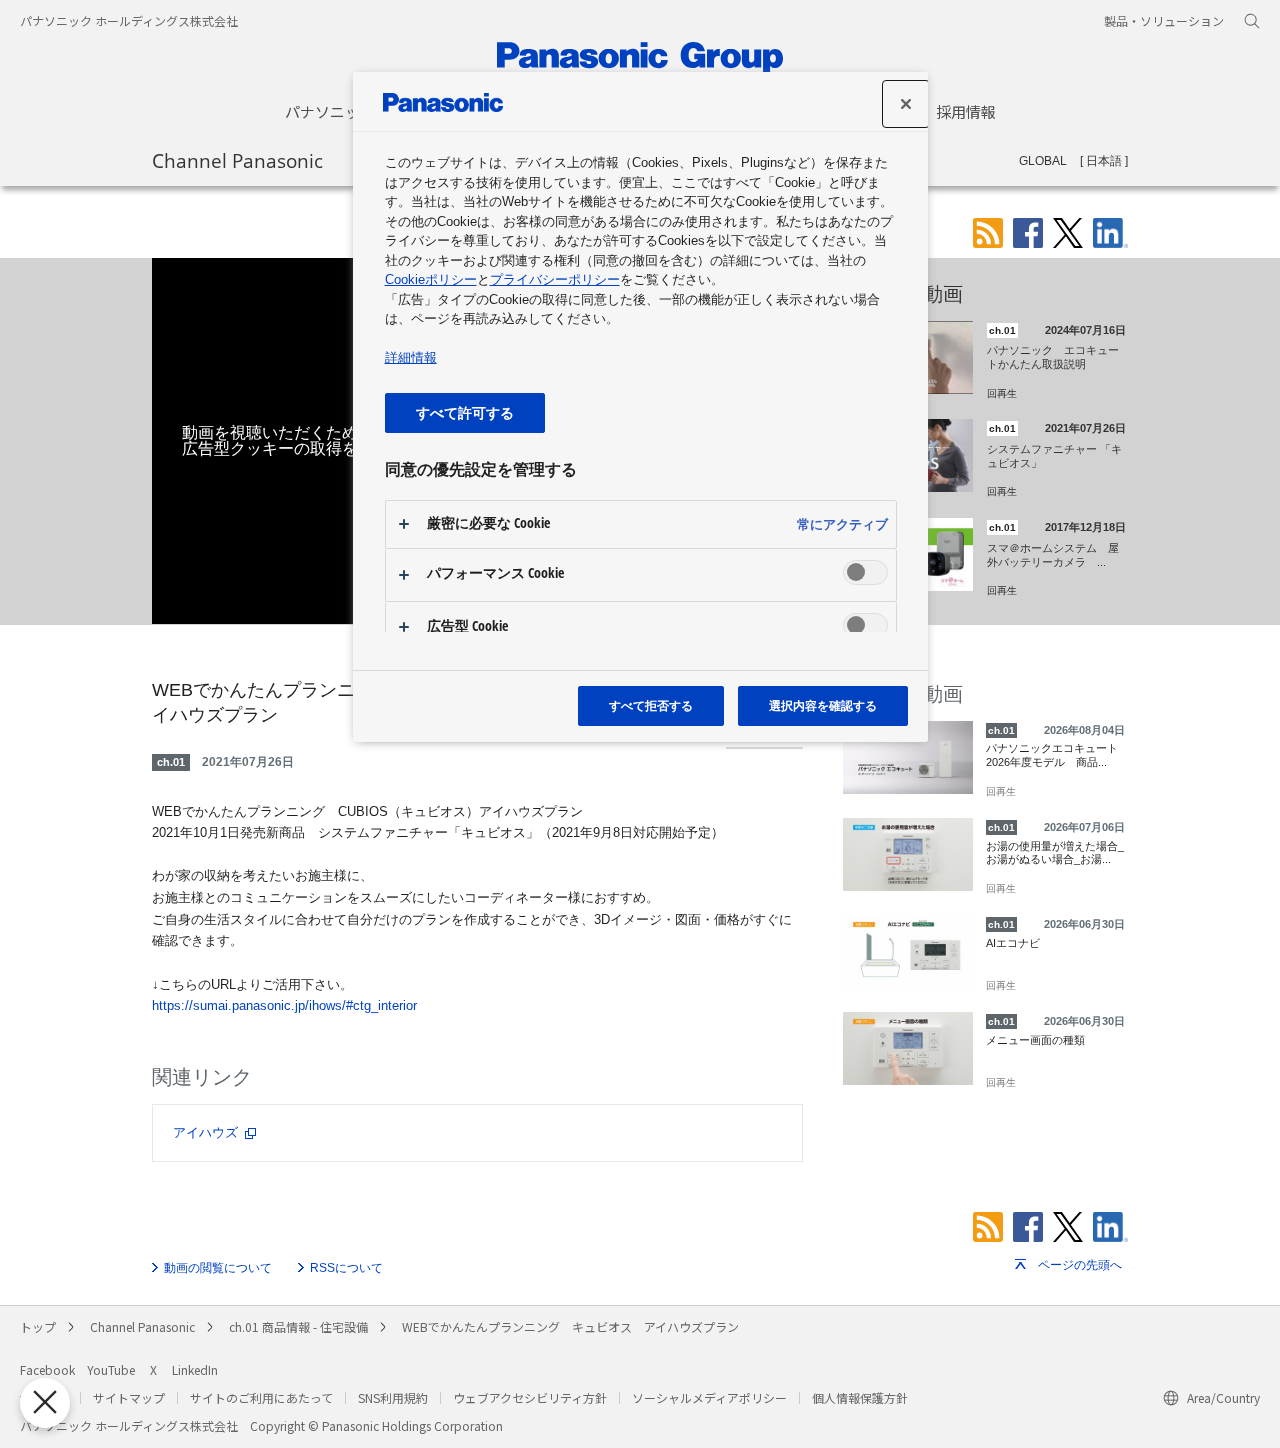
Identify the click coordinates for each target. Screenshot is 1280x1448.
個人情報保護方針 (860, 1397)
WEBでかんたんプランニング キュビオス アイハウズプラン (570, 1326)
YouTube (111, 1369)
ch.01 (171, 762)
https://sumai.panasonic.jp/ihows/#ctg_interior (284, 1005)
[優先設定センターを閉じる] (45, 1403)
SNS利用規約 (393, 1397)
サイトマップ (129, 1397)
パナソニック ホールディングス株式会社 (129, 20)
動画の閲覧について (218, 1268)
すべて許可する (465, 412)
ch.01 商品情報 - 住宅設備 (298, 1326)
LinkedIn (195, 1369)
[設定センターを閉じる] (906, 104)
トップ (38, 1326)
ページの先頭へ (1080, 1265)
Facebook (47, 1369)
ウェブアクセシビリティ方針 (530, 1397)
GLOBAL (1043, 161)
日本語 (1104, 161)
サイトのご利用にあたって (261, 1397)
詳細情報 (411, 357)
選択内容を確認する (823, 705)
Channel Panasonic (237, 160)
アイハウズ (205, 1132)
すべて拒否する (651, 705)
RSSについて (346, 1268)
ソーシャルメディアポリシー (709, 1397)
